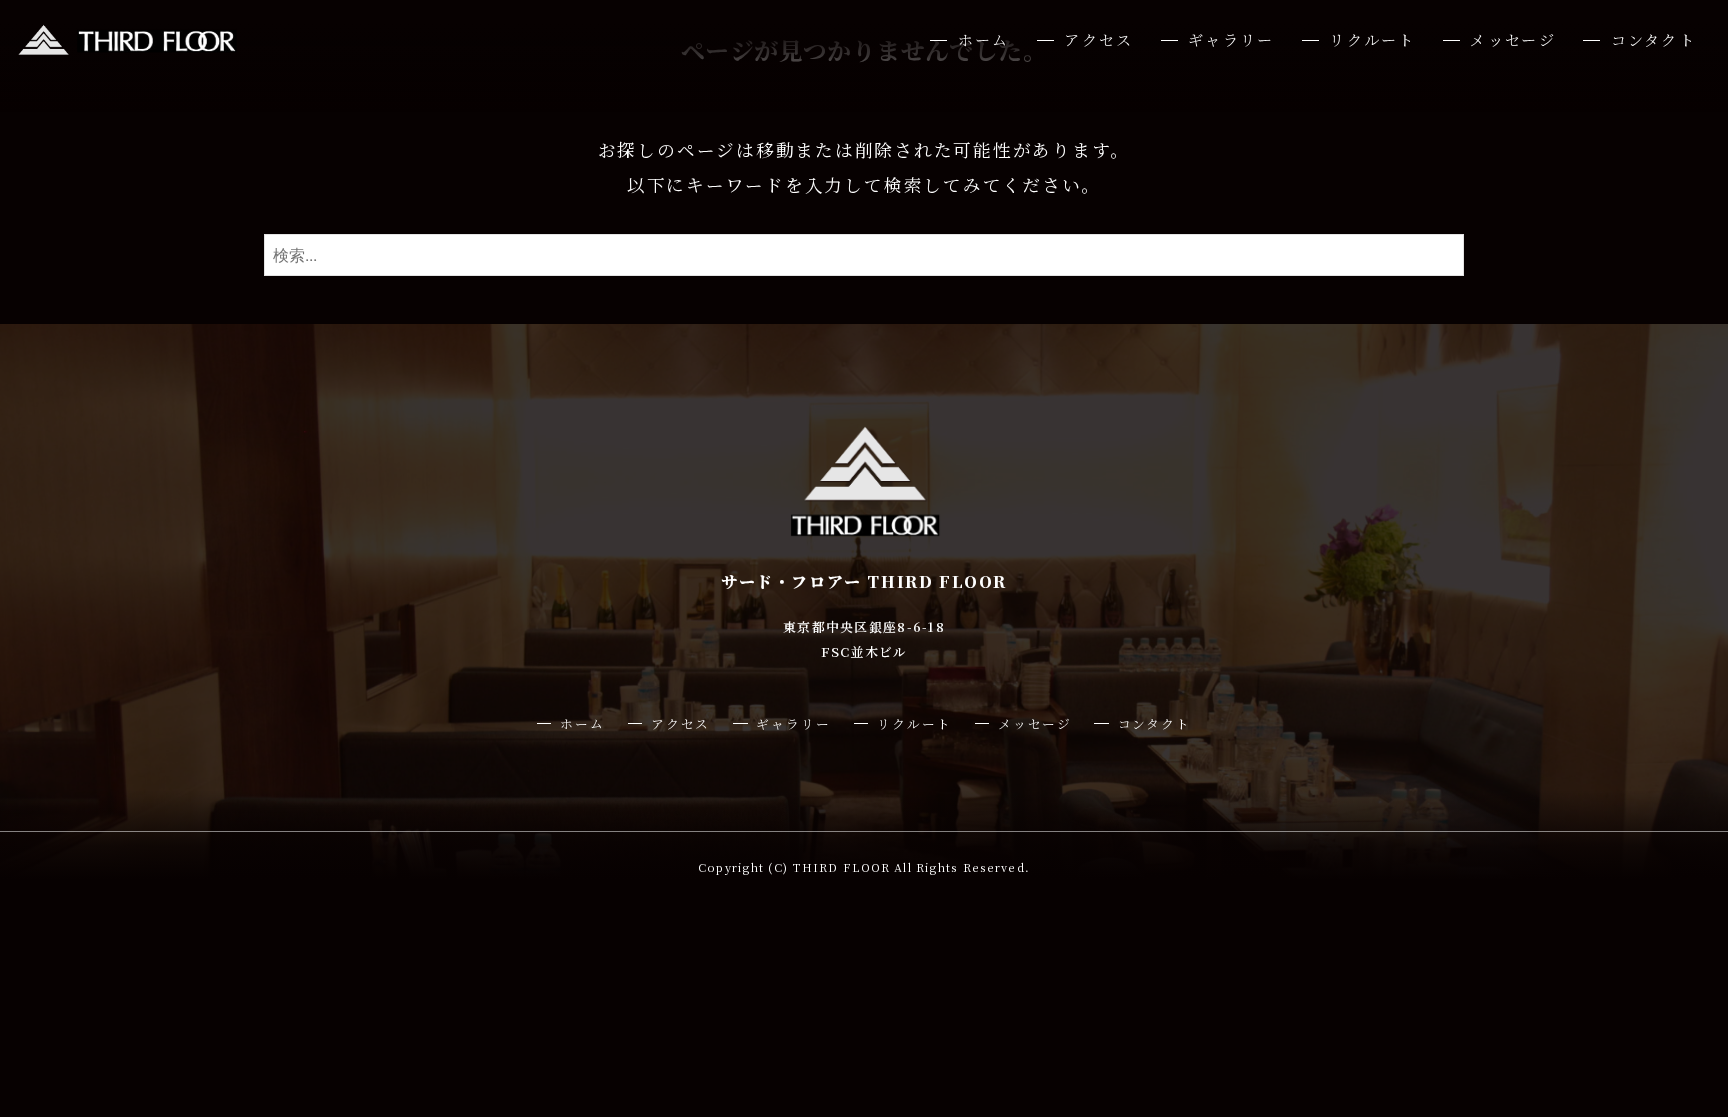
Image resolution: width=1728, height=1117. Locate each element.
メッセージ (1512, 39)
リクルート (1372, 39)
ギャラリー (1231, 39)
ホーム (983, 39)
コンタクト (1653, 39)
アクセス (1098, 39)
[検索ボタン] (1444, 255)
